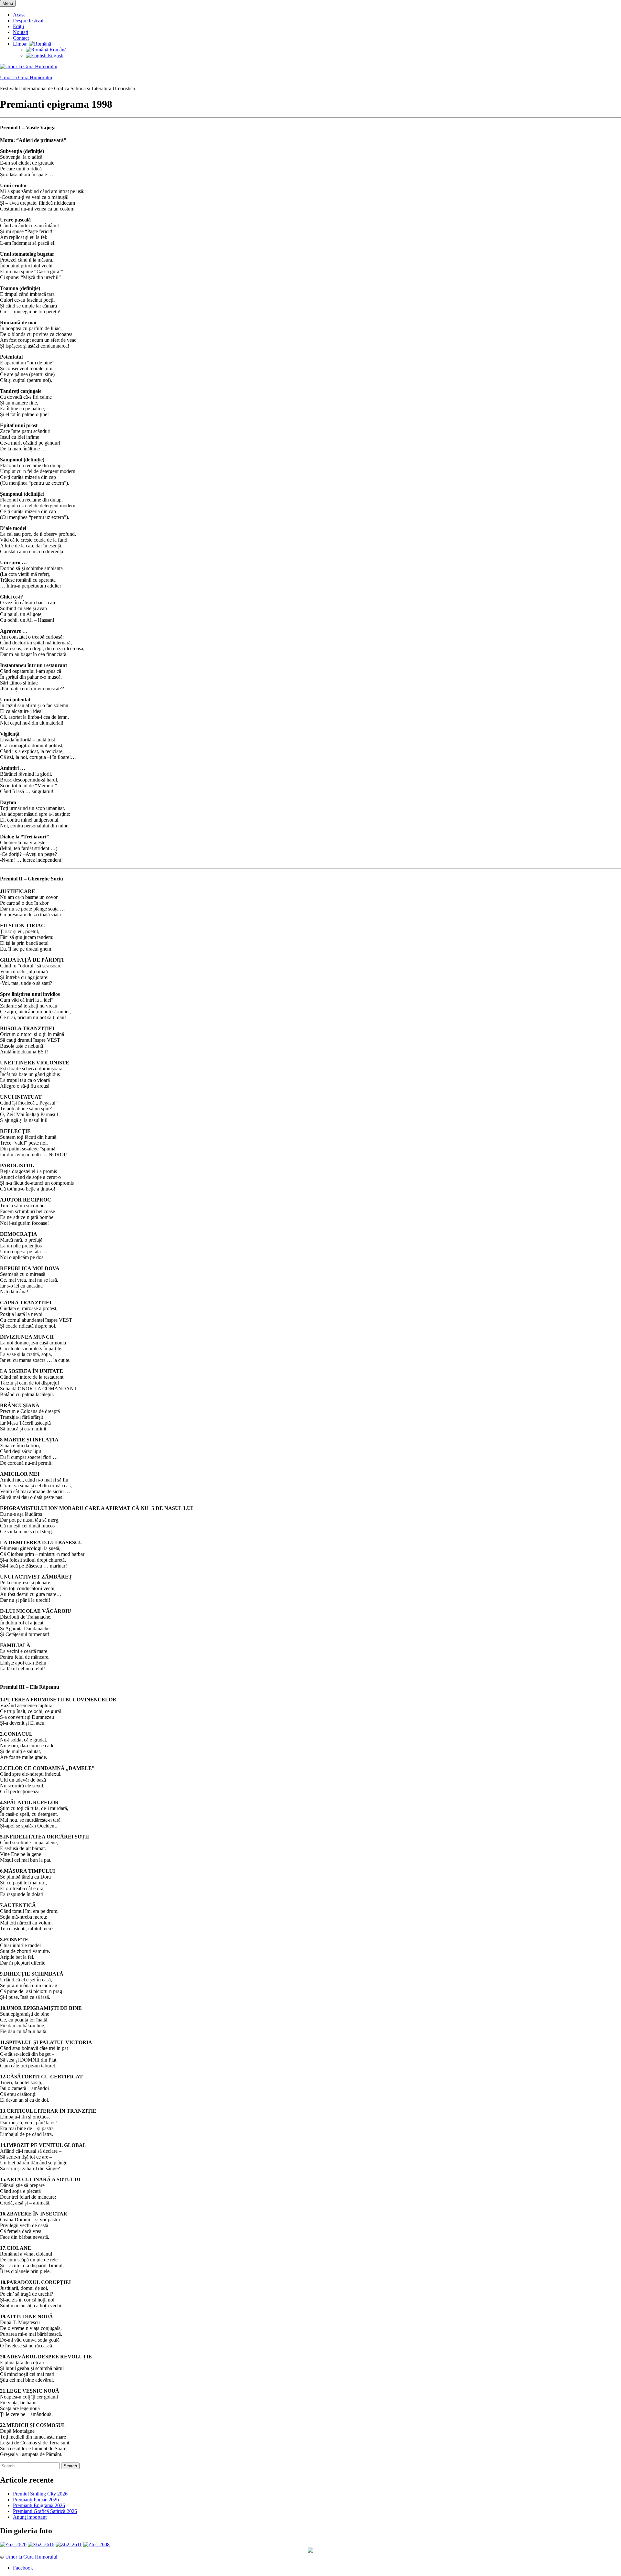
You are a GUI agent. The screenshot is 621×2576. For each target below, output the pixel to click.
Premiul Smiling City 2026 (40, 2494)
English (55, 55)
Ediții (18, 26)
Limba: (21, 44)
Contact (21, 38)
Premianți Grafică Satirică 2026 (45, 2511)
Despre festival (28, 21)
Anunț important (30, 2517)
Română (57, 50)
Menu (8, 3)
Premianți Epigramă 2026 (39, 2505)
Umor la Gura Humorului (26, 77)
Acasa (19, 15)
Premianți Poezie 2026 (36, 2500)
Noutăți (21, 32)
